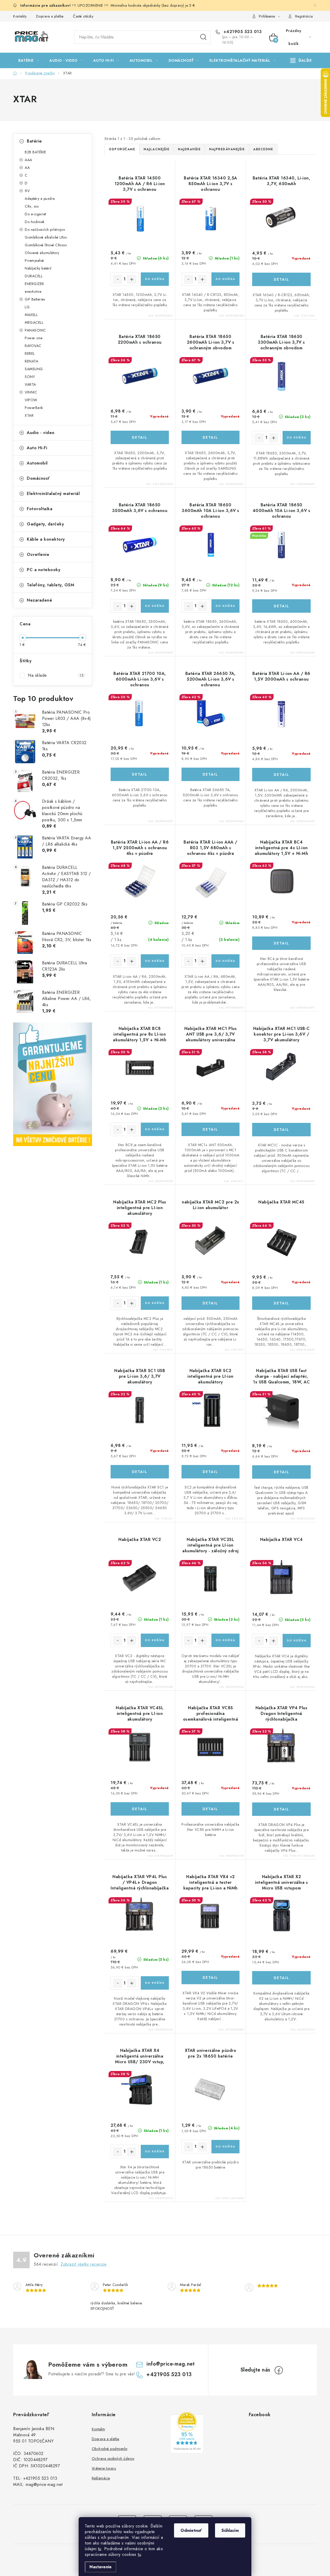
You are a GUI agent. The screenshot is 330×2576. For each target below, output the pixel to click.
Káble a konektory (46, 539)
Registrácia (304, 16)
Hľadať (203, 37)
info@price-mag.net (171, 2364)
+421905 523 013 (242, 32)
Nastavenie (101, 2567)
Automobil (37, 463)
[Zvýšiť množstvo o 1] (132, 279)
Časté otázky (83, 16)
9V (27, 191)
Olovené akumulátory (42, 253)
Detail (282, 279)
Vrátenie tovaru (104, 2468)
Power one (34, 338)
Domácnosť (38, 478)
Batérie (34, 141)
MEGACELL (34, 322)
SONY (30, 377)
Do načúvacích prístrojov (45, 230)
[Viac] (301, 60)
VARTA (30, 384)
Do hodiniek (35, 222)
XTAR (29, 415)
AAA (28, 160)
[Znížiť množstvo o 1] (118, 279)
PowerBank (34, 408)
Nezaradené (39, 600)
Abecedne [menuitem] (263, 149)
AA (27, 168)
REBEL (30, 353)
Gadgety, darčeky (45, 524)
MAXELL (31, 315)
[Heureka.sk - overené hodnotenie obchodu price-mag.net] (187, 2433)
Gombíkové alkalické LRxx (46, 237)
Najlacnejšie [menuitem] (156, 149)
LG (27, 307)
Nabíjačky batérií (38, 268)
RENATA (31, 361)
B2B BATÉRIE (35, 152)
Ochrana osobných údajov (113, 2459)
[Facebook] (279, 2370)
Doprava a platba (50, 16)
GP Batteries (35, 299)
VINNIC (31, 392)
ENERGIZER (34, 284)
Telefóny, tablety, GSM (51, 585)
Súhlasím (230, 2530)
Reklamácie (101, 2478)
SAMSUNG (34, 369)
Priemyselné (34, 261)
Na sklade (56, 675)
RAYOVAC (33, 346)
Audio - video (41, 433)
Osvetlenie (38, 554)
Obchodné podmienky (110, 2449)
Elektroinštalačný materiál (53, 494)
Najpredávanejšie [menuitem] (227, 149)
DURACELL (34, 276)
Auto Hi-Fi (37, 448)
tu (100, 2549)
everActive (33, 292)
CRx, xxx (32, 206)
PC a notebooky (44, 570)
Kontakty (20, 16)
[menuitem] (29, 60)
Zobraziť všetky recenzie (84, 2264)
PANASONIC (35, 330)
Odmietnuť (191, 2530)
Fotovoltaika (40, 509)
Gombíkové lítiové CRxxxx (46, 245)
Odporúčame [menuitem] (122, 149)
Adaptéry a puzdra (40, 199)
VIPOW (31, 400)
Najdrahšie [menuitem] (189, 149)
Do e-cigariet (35, 214)
